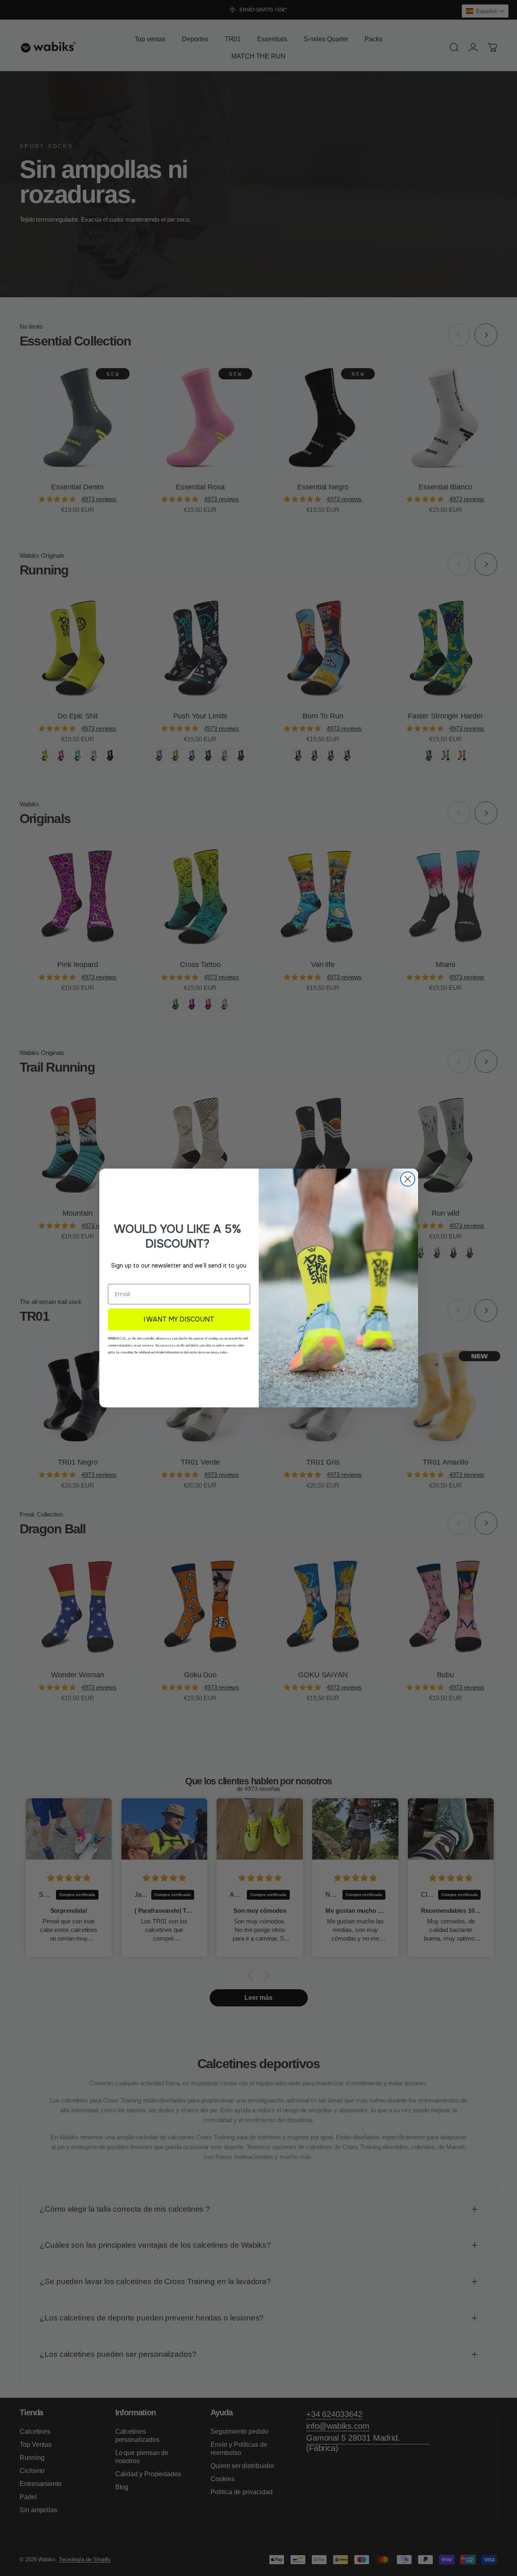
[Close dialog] (408, 1179)
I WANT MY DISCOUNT (179, 1319)
